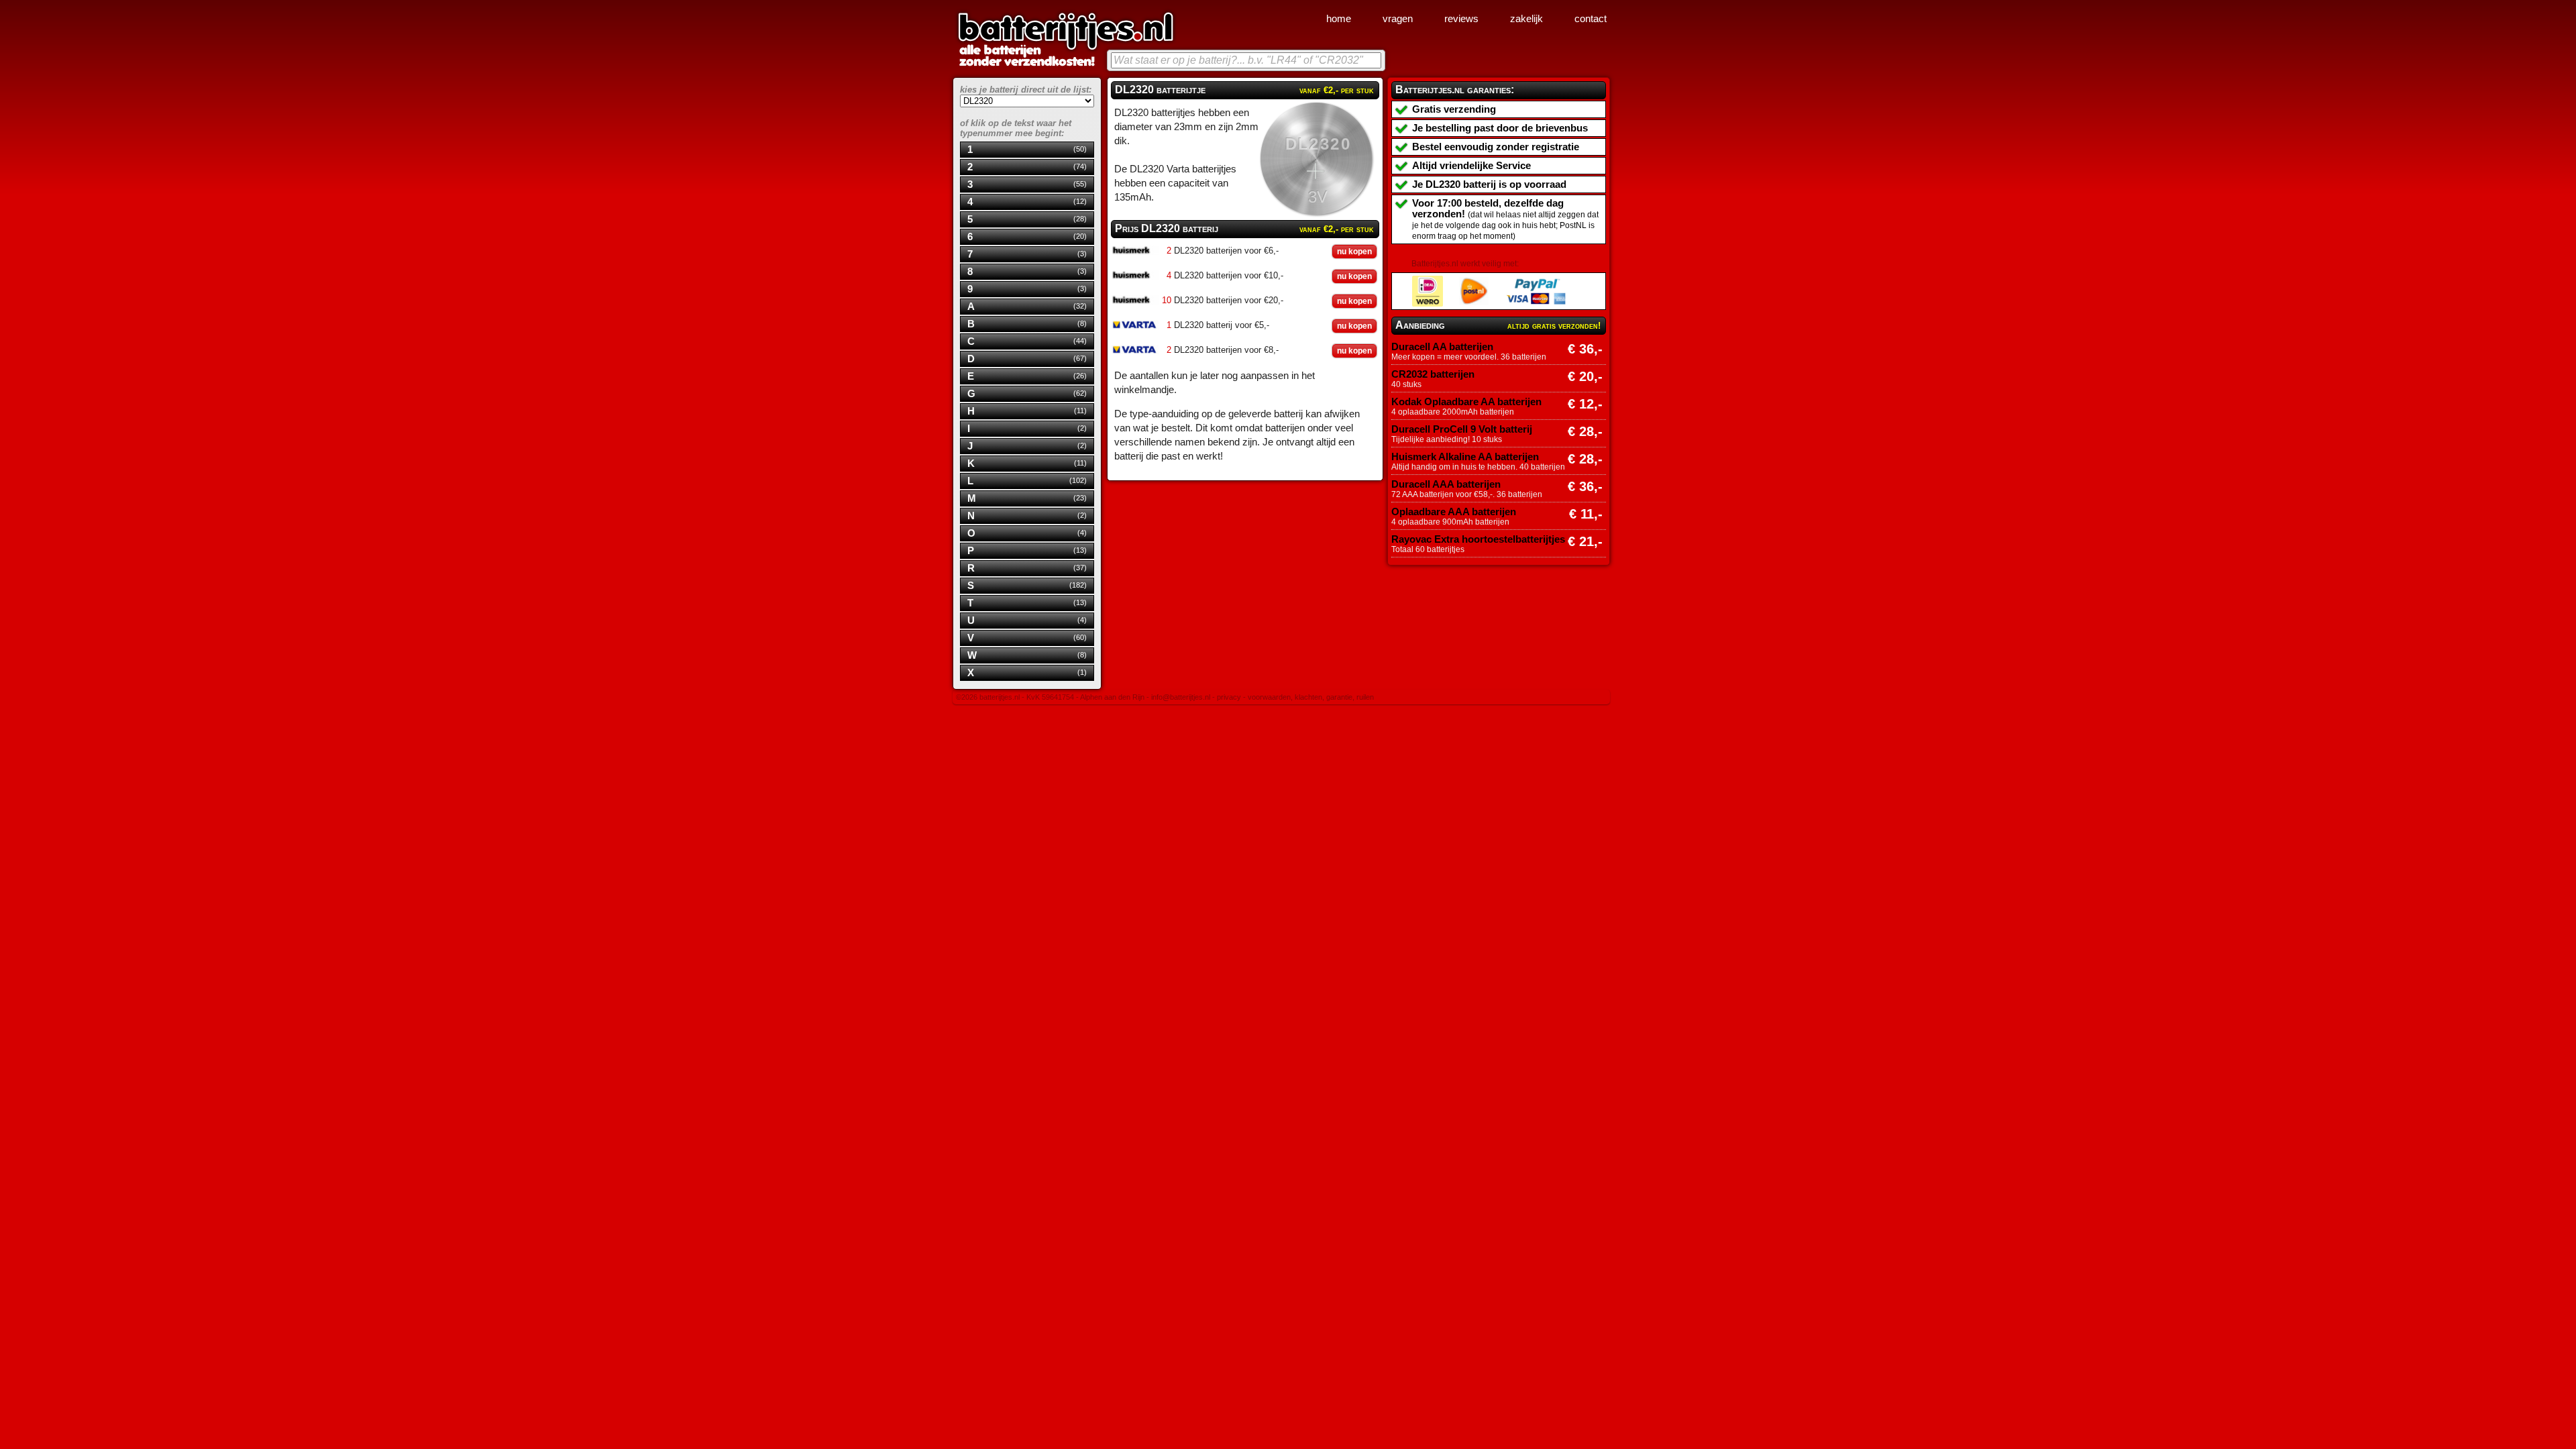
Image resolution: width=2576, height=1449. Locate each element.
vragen (1398, 19)
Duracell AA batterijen (1442, 347)
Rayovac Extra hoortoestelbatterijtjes (1478, 539)
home (1339, 19)
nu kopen (1354, 252)
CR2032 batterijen (1433, 374)
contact (1591, 19)
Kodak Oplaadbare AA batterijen (1466, 402)
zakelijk (1526, 19)
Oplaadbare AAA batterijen (1454, 512)
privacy (1229, 697)
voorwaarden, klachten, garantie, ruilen (1311, 697)
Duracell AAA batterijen (1446, 484)
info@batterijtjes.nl (1181, 697)
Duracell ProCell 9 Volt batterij (1462, 429)
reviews (1461, 19)
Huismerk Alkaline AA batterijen (1465, 457)
